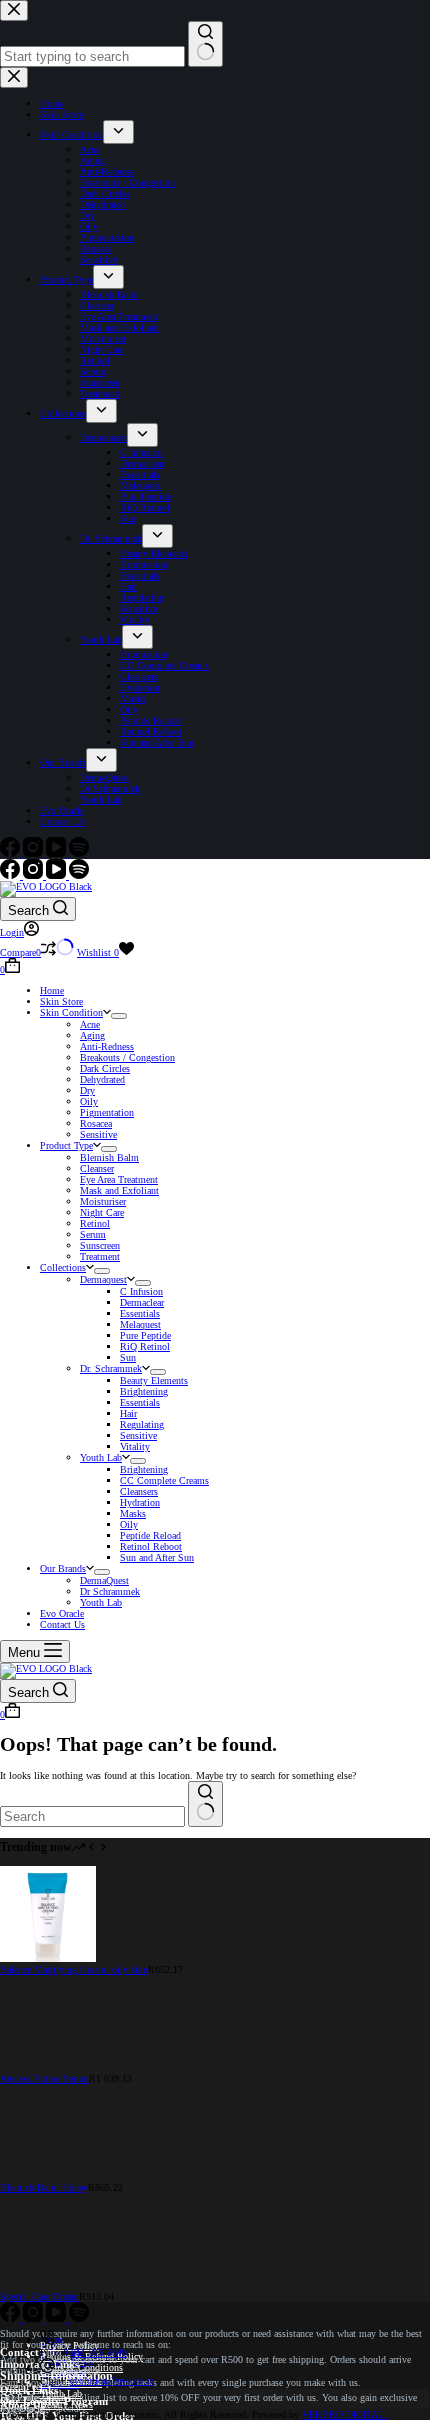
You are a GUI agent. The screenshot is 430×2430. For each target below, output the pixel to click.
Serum (93, 1234)
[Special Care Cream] (48, 2285)
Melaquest (140, 1324)
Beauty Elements (154, 1380)
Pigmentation (107, 1112)
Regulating (142, 1424)
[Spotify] (79, 875)
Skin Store (61, 1001)
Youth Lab (101, 1457)
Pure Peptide (145, 1335)
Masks (133, 1513)
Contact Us (62, 1624)
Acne (90, 1024)
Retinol (95, 1223)
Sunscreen (100, 1245)
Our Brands (63, 1568)
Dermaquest (103, 1279)
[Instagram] (34, 875)
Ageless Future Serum (44, 2078)
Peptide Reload (150, 1535)
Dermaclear (142, 1302)
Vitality (135, 1446)
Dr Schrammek (110, 1591)
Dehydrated (102, 1079)
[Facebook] (11, 875)
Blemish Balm (109, 1157)
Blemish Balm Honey (44, 2187)
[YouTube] (57, 875)
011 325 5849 (99, 2352)
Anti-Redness (107, 1046)
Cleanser (97, 1168)
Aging (92, 1035)
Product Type (66, 1145)
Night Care (102, 1212)
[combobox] (92, 1816)
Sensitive (98, 1134)
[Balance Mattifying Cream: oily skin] (48, 1958)
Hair (128, 1413)
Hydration (140, 1502)
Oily (89, 1101)
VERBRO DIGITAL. (344, 2414)
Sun (128, 1357)
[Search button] (205, 1804)
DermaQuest (104, 1580)
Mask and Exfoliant (119, 1190)
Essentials (140, 1313)
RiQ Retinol (145, 1346)
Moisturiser (103, 1201)
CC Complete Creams (164, 1480)
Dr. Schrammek (111, 1368)
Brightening (144, 1391)
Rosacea (96, 1123)
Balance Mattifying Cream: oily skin (74, 1969)
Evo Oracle (62, 1613)
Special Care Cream (39, 2296)
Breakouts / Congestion (127, 1057)
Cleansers (139, 1491)
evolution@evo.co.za (112, 2380)
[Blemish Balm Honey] (48, 2176)
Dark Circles (105, 1068)
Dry (87, 1090)
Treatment (100, 1256)
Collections (63, 1267)
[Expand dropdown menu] (119, 1016)
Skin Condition (71, 1012)
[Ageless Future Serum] (41, 2067)
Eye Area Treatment (119, 1179)
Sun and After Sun (157, 1557)
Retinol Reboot (151, 1546)
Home (52, 990)
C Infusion (141, 1291)
